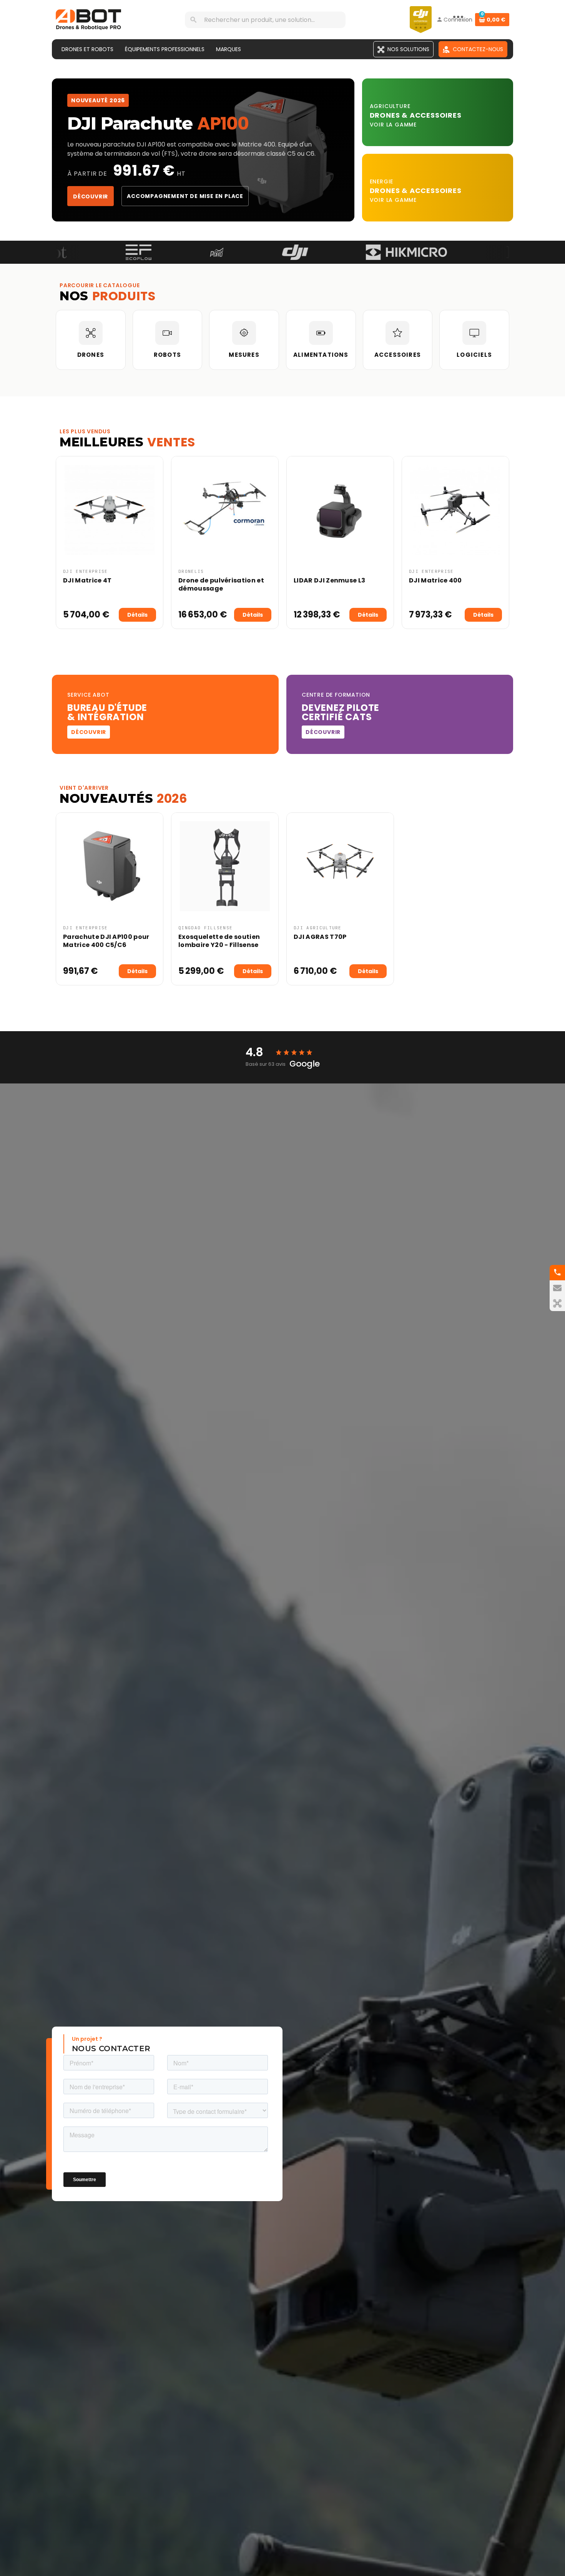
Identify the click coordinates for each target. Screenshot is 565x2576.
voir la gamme (393, 125)
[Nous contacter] (557, 1288)
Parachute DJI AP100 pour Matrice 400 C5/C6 (106, 941)
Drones (386, 115)
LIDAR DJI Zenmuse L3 (329, 580)
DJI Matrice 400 (435, 580)
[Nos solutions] (557, 1303)
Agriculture (390, 106)
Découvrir (91, 196)
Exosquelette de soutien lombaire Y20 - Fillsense (219, 941)
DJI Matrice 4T (87, 580)
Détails (137, 615)
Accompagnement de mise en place (185, 196)
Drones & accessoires (416, 191)
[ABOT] (88, 19)
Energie (382, 181)
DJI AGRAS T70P (320, 937)
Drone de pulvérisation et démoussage (221, 584)
